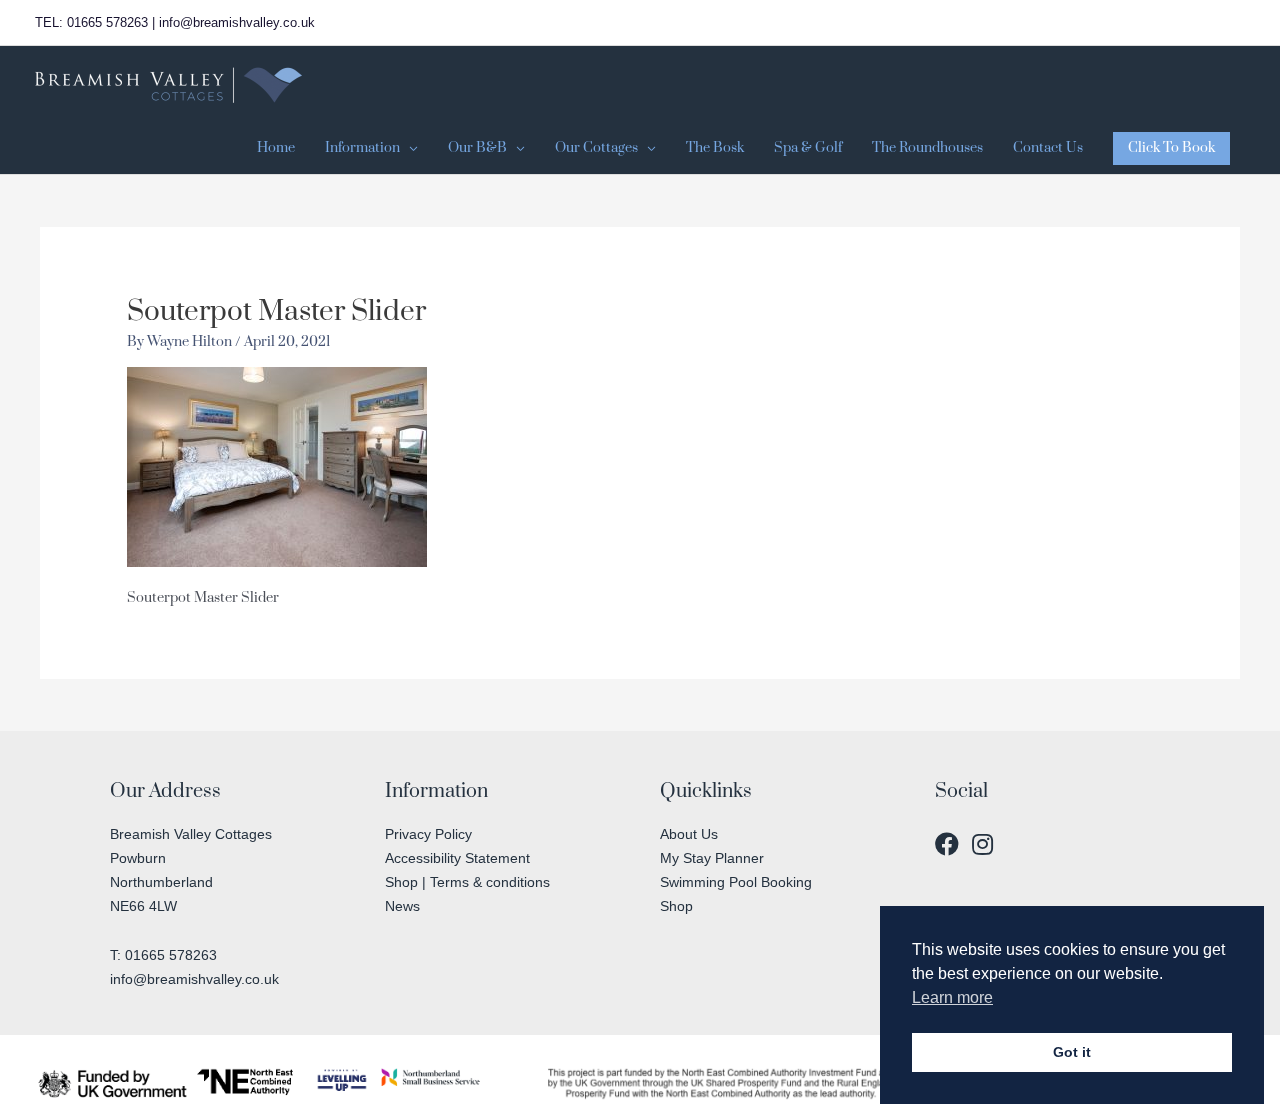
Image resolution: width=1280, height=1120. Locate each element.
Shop (676, 906)
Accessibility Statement (457, 858)
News (402, 906)
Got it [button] (1072, 1052)
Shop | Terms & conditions (467, 882)
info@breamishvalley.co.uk (194, 979)
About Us (689, 834)
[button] (1171, 148)
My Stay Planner (712, 858)
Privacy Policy (428, 834)
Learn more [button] (952, 997)
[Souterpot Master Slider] (277, 467)
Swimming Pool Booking (736, 882)
